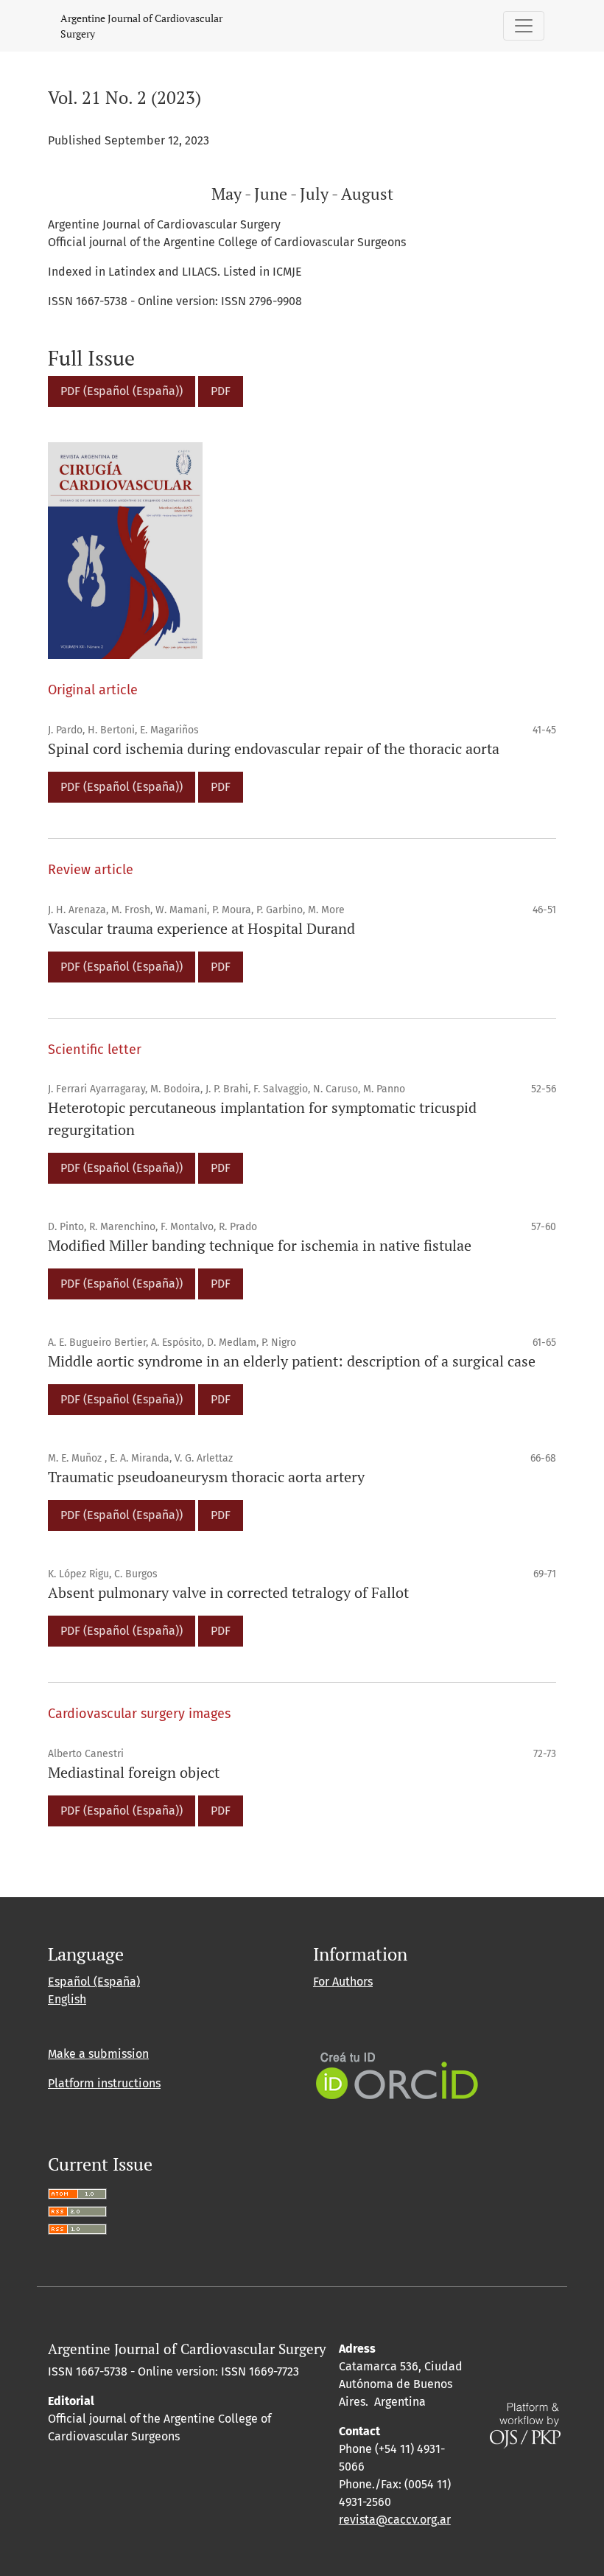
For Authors (343, 1982)
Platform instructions (104, 2083)
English (67, 1999)
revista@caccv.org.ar (395, 2520)
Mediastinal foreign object (134, 1772)
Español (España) (94, 1982)
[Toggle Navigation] (524, 26)
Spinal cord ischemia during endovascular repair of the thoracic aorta (274, 748)
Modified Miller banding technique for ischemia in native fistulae (260, 1245)
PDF (221, 391)
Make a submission (98, 2054)
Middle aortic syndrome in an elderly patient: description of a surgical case (292, 1361)
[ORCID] (397, 2074)
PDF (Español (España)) (122, 391)
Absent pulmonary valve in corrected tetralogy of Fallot (228, 1592)
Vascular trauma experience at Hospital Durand (201, 928)
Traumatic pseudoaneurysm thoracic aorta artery (206, 1477)
